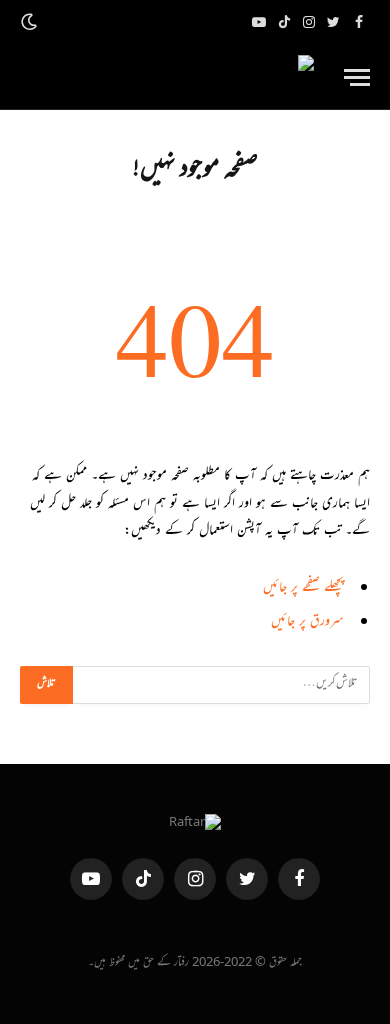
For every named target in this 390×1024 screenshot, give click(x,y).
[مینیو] (357, 77)
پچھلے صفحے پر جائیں (303, 588)
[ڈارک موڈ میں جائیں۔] (31, 22)
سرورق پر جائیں (307, 622)
